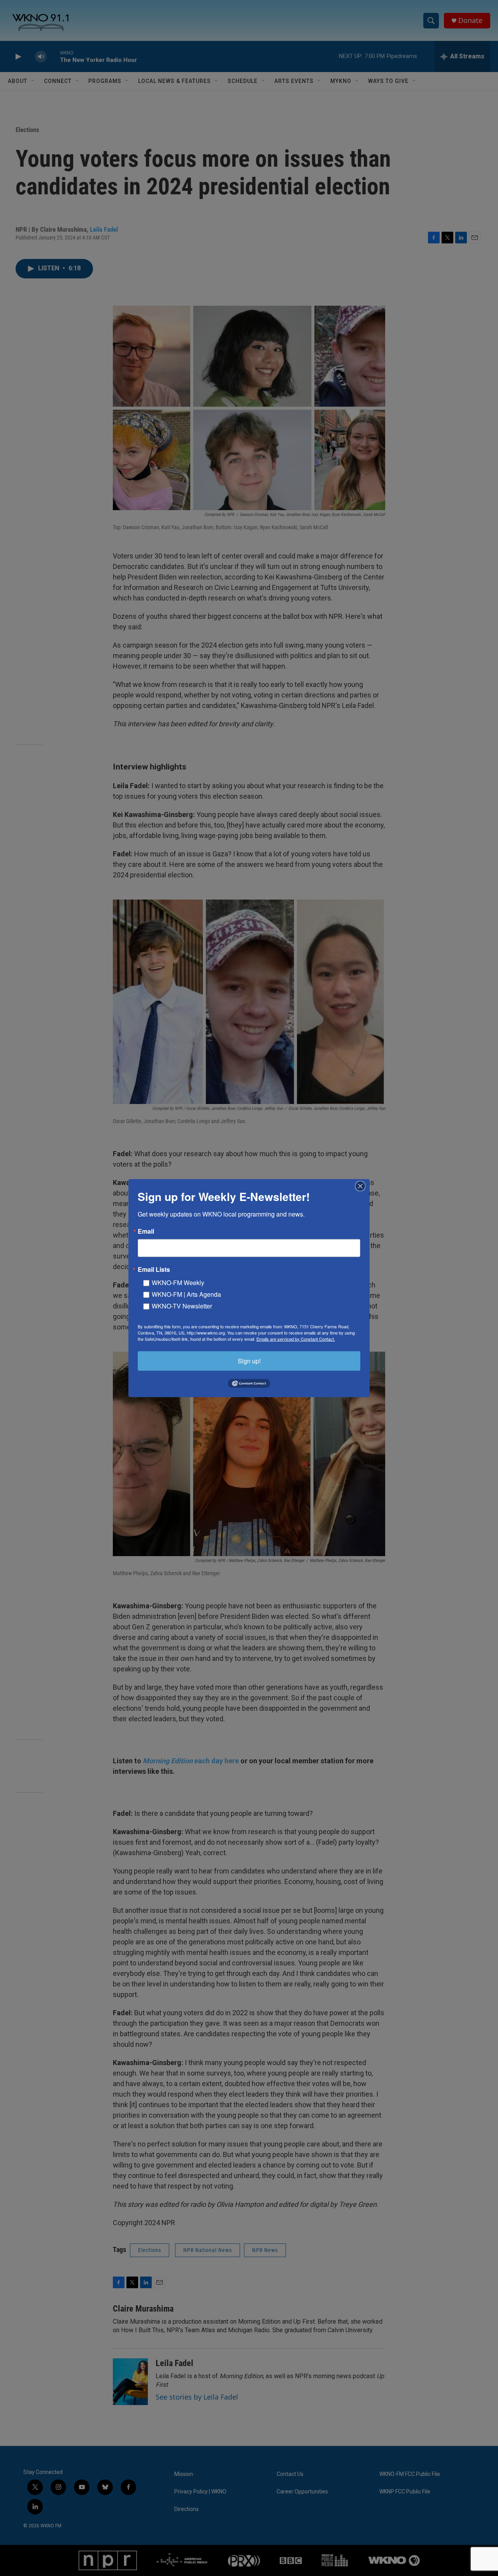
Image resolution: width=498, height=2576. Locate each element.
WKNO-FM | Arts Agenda (186, 1294)
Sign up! (249, 1360)
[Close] (363, 1186)
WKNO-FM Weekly (178, 1282)
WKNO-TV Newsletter (182, 1306)
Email (146, 1231)
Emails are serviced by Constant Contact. (296, 1338)
